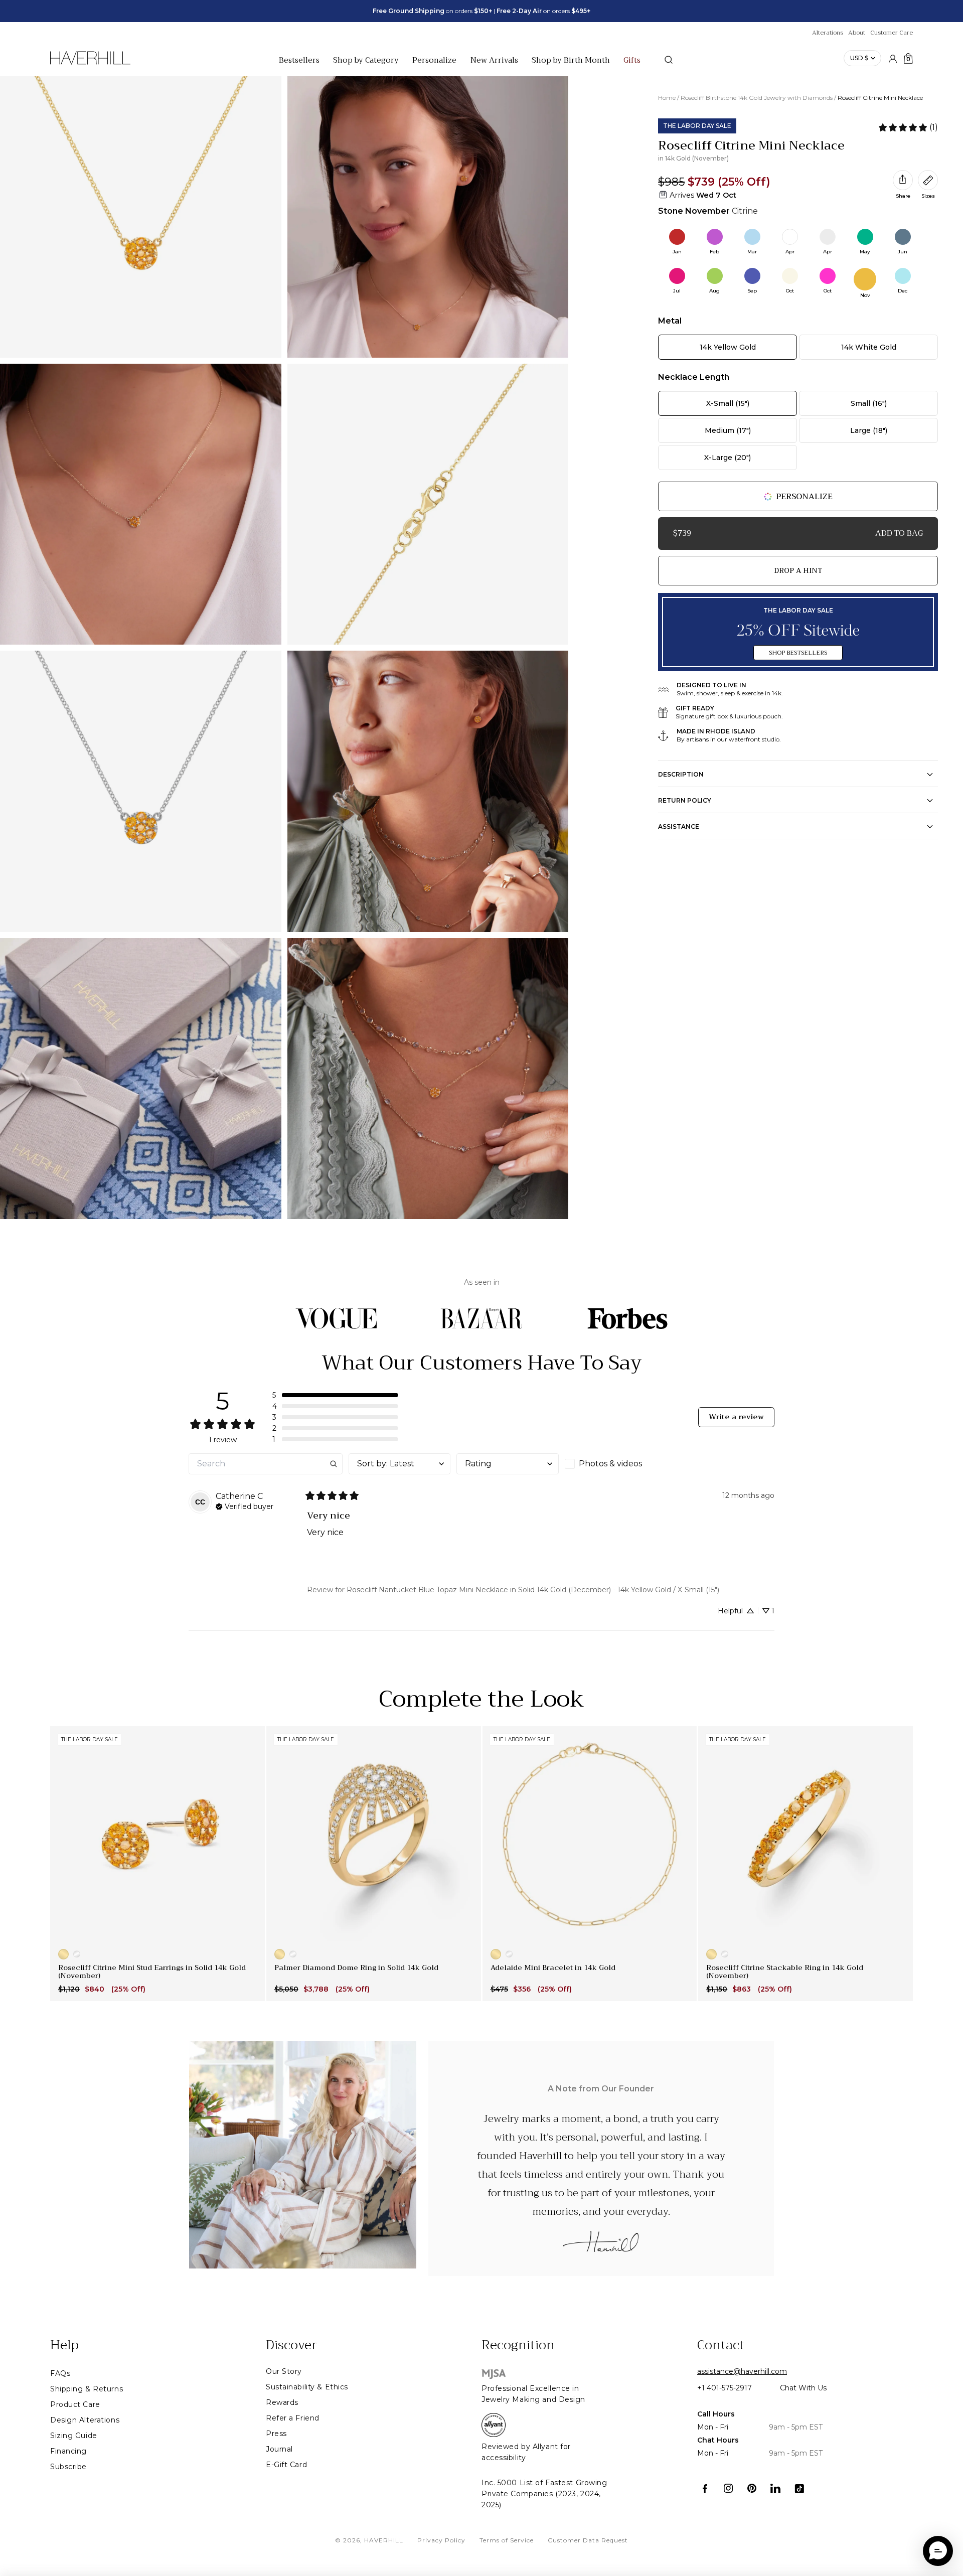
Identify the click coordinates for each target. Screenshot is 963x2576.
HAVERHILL (384, 2540)
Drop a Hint (798, 570)
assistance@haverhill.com (742, 2371)
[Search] (669, 60)
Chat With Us (803, 2388)
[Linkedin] (776, 2488)
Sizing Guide (74, 2436)
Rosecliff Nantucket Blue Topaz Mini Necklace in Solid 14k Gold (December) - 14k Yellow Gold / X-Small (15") (533, 1590)
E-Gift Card (286, 2465)
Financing (68, 2451)
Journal (279, 2449)
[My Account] (893, 58)
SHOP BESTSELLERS (798, 653)
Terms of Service (507, 2540)
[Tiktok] (799, 2488)
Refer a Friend (293, 2418)
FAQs (60, 2373)
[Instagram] (729, 2488)
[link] (908, 127)
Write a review (736, 1417)
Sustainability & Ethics (307, 2387)
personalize (804, 497)
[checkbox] (616, 1464)
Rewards (282, 2402)
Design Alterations (85, 2420)
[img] (245, 1505)
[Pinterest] (752, 2488)
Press (276, 2434)
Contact (721, 2345)
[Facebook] (705, 2488)
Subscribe (68, 2467)
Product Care (75, 2404)
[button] (335, 1395)
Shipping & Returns (87, 2389)
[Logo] (90, 63)
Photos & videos (610, 1464)
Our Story (284, 2371)
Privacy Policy (441, 2540)
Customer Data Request (588, 2540)
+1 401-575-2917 (725, 2388)
